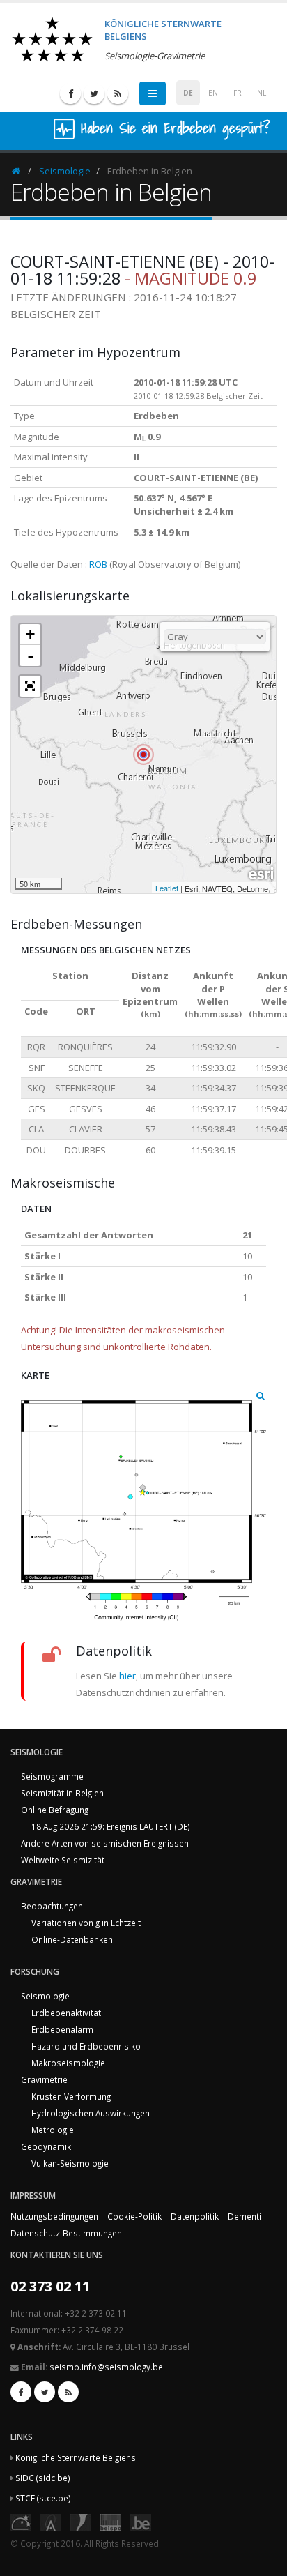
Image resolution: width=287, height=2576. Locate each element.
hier (127, 1676)
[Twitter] (94, 93)
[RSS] (118, 93)
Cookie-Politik (134, 2216)
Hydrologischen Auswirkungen (91, 2113)
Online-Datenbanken (72, 1939)
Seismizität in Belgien (62, 1793)
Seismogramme (52, 1776)
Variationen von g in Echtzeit (86, 1923)
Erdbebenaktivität (66, 2013)
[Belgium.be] (141, 2522)
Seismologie (65, 171)
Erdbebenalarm (62, 2029)
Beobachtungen (52, 1906)
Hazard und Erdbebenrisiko (86, 2046)
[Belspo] (111, 2522)
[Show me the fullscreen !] (30, 686)
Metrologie (53, 2130)
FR (238, 93)
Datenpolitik (195, 2216)
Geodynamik (46, 2146)
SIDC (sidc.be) (43, 2478)
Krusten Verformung (71, 2096)
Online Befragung (55, 1810)
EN (213, 93)
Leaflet (167, 888)
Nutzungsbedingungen (54, 2216)
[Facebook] (70, 93)
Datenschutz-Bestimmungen (66, 2233)
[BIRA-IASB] (51, 2522)
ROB (98, 564)
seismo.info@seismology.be (106, 2367)
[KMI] (81, 2522)
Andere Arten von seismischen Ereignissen (105, 1843)
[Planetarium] (21, 2522)
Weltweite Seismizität (63, 1860)
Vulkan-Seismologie (70, 2163)
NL (262, 93)
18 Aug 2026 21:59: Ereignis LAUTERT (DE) (111, 1826)
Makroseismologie (68, 2063)
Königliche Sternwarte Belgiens (76, 2457)
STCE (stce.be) (43, 2498)
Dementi (245, 2216)
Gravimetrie (44, 2079)
